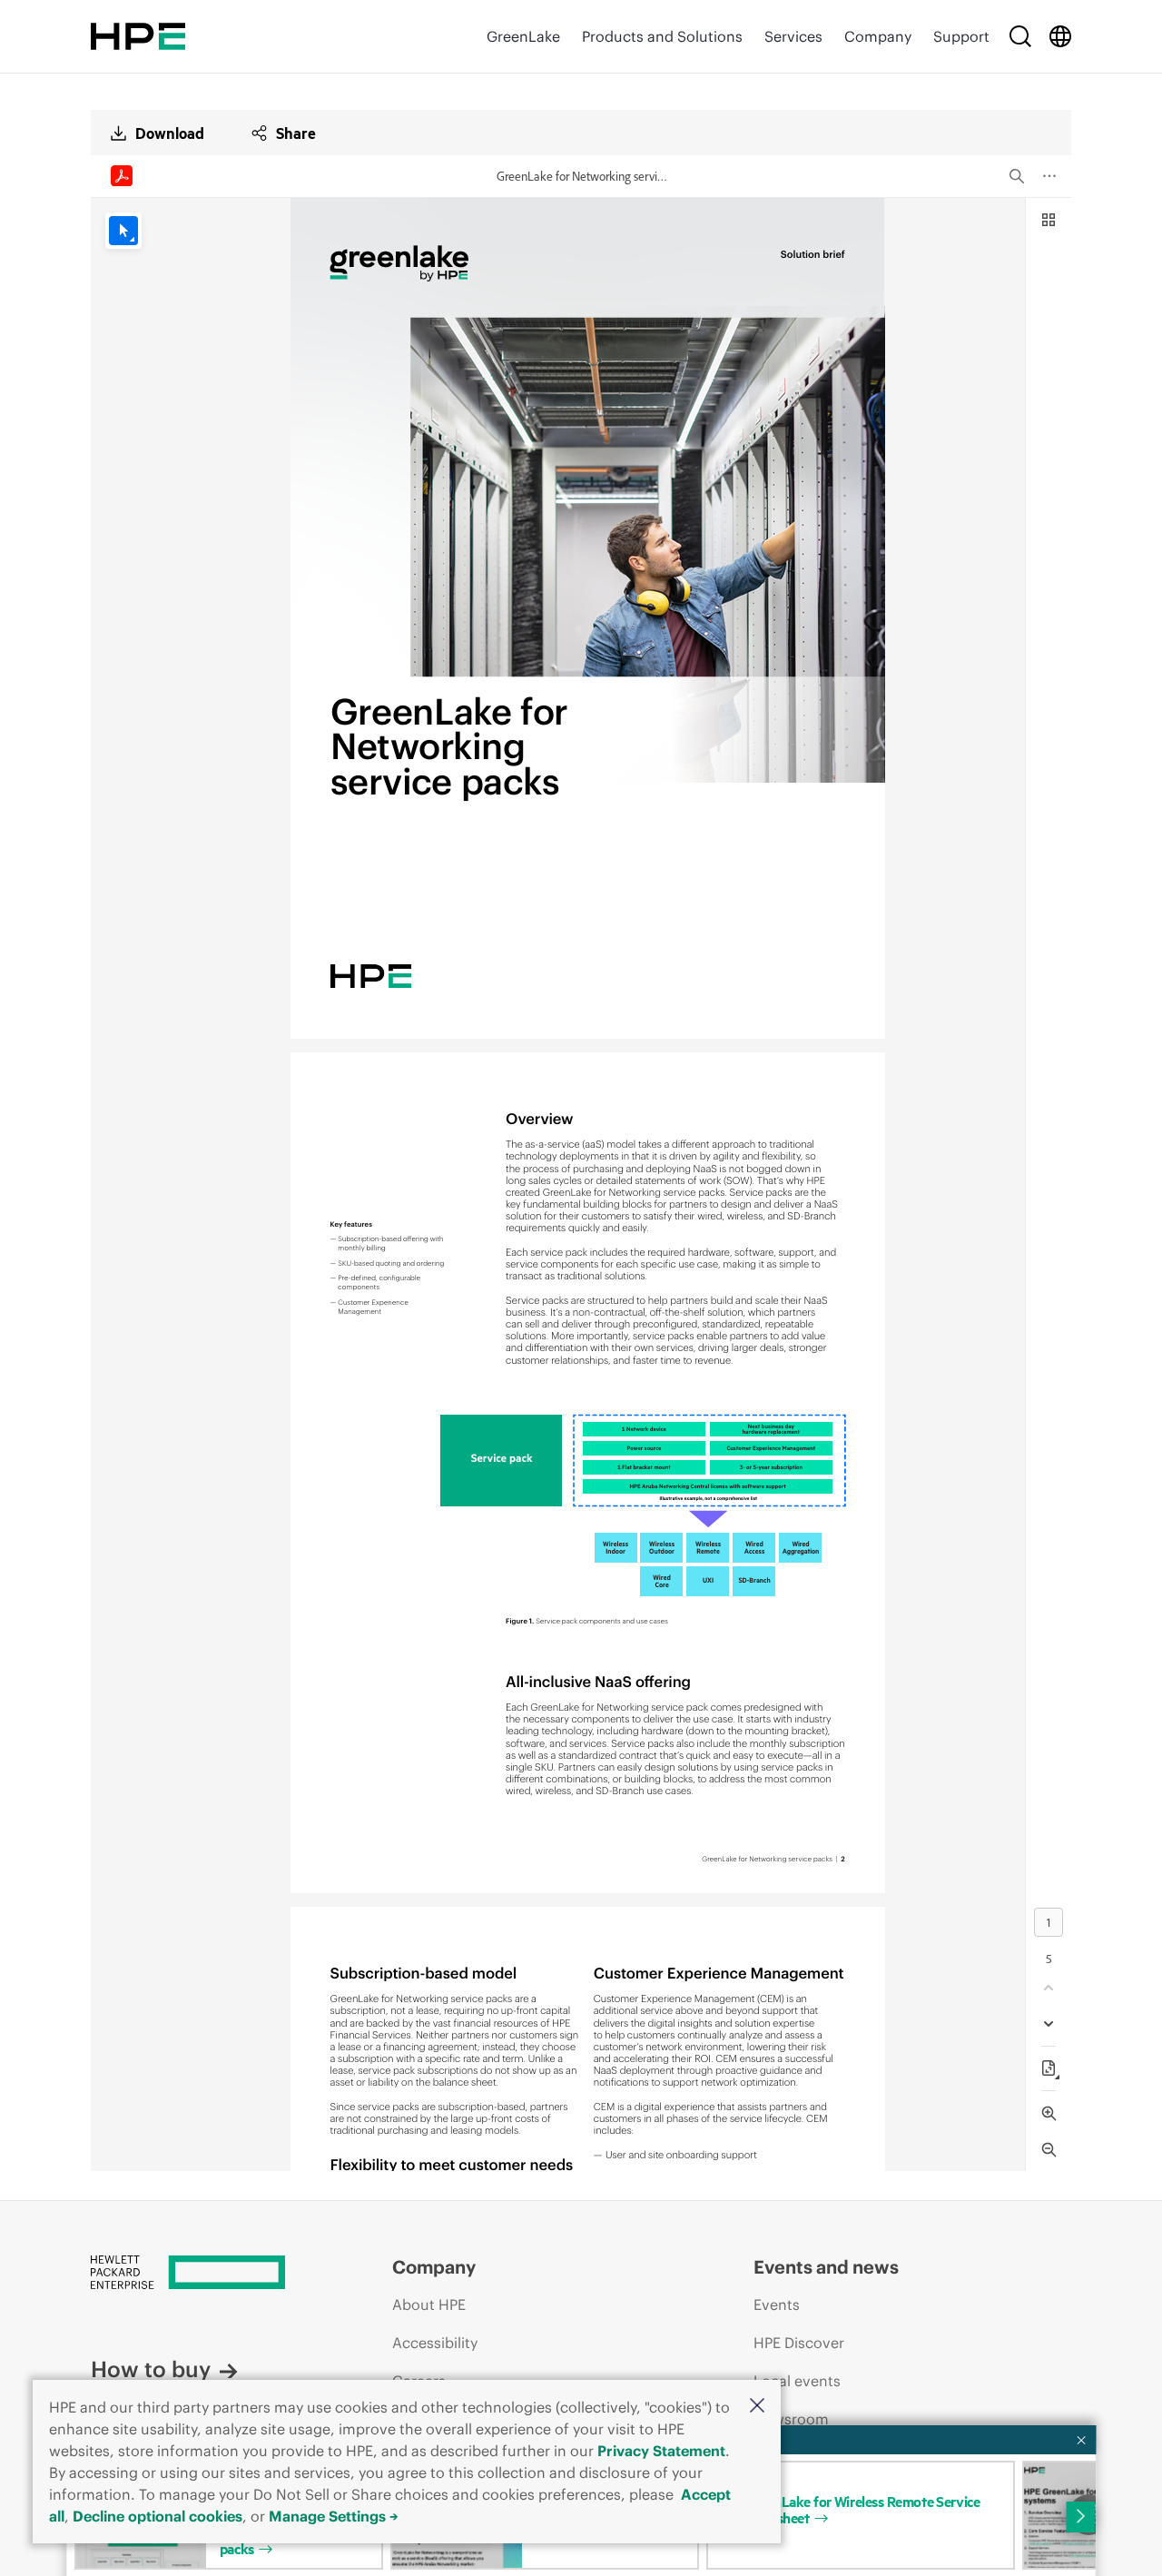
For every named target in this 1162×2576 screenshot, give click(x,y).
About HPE (429, 2305)
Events (777, 2305)
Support (961, 36)
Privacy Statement (661, 2451)
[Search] (1020, 36)
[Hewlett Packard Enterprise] (138, 36)
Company (878, 36)
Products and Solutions (662, 36)
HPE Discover (799, 2343)
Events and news (826, 2267)
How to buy (151, 2369)
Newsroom (791, 2419)
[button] (757, 2407)
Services (793, 36)
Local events (797, 2381)
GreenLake (523, 36)
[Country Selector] (1060, 36)
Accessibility (435, 2343)
